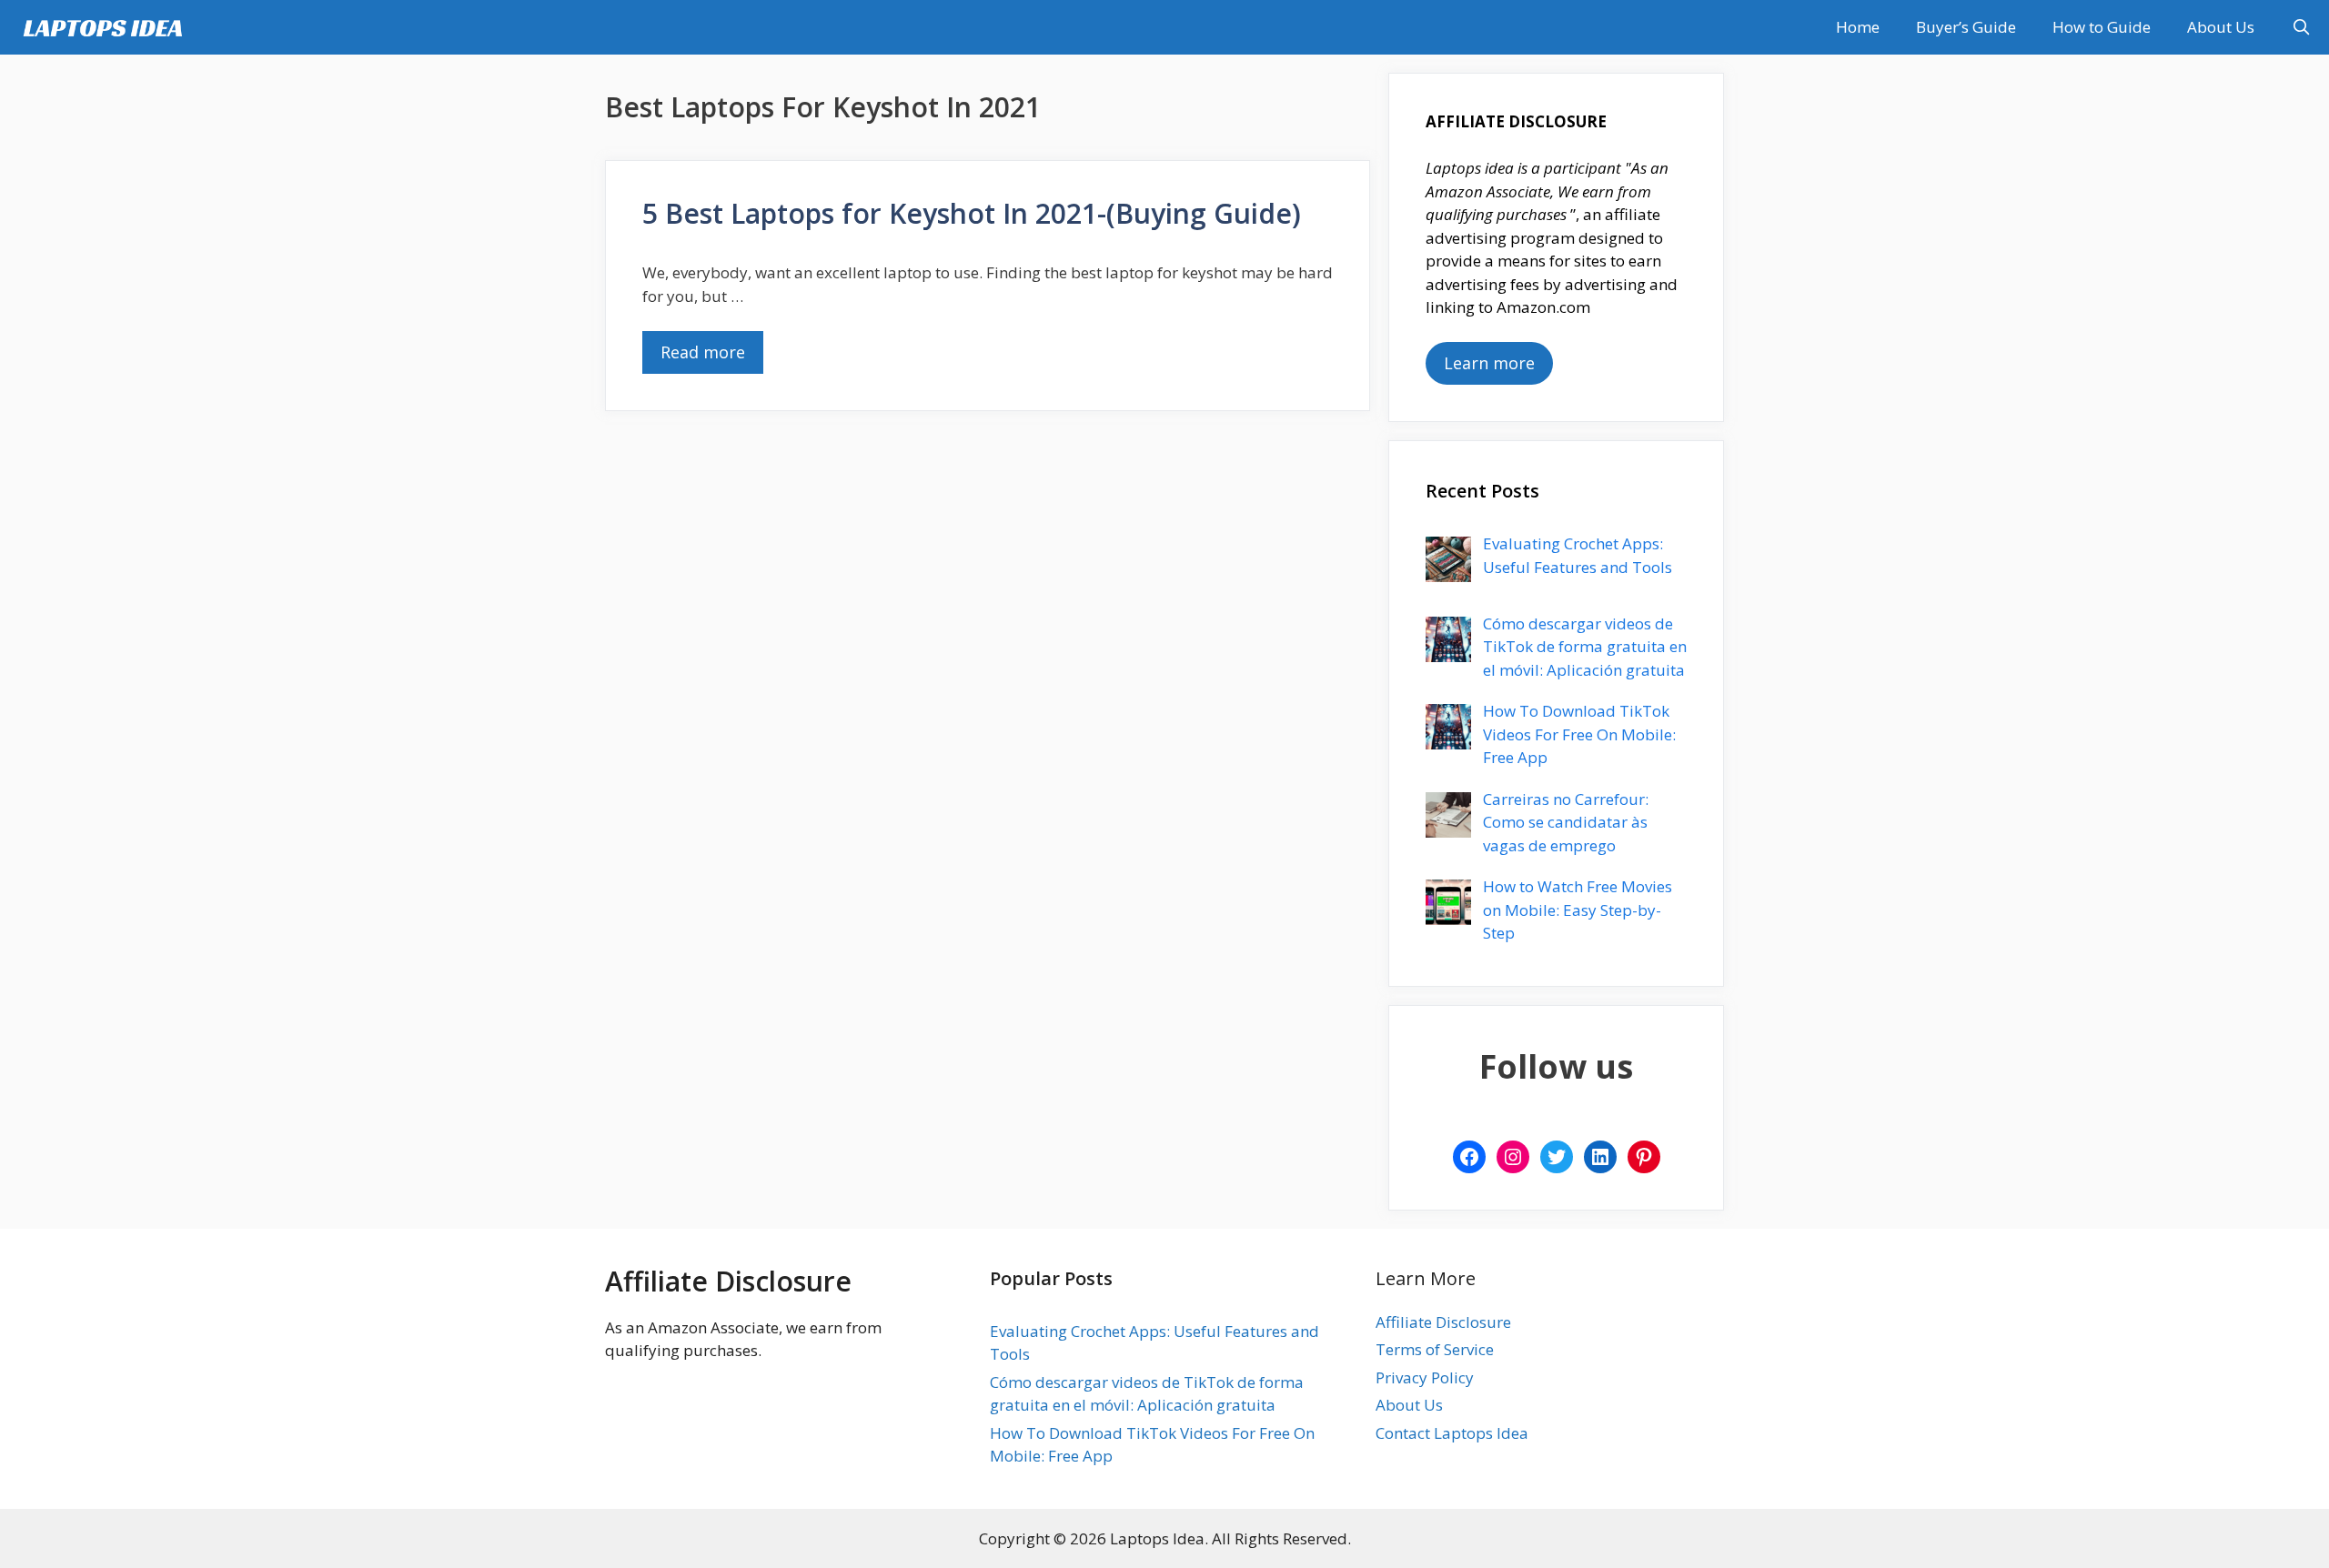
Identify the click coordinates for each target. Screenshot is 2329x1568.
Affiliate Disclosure (1443, 1322)
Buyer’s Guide (1966, 27)
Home (1858, 27)
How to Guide (2102, 27)
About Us (2221, 27)
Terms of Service (1435, 1349)
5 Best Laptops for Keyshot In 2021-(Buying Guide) (972, 213)
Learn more (1489, 363)
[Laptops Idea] (105, 27)
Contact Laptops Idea (1452, 1433)
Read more (703, 352)
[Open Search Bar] (2301, 27)
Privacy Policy (1425, 1377)
